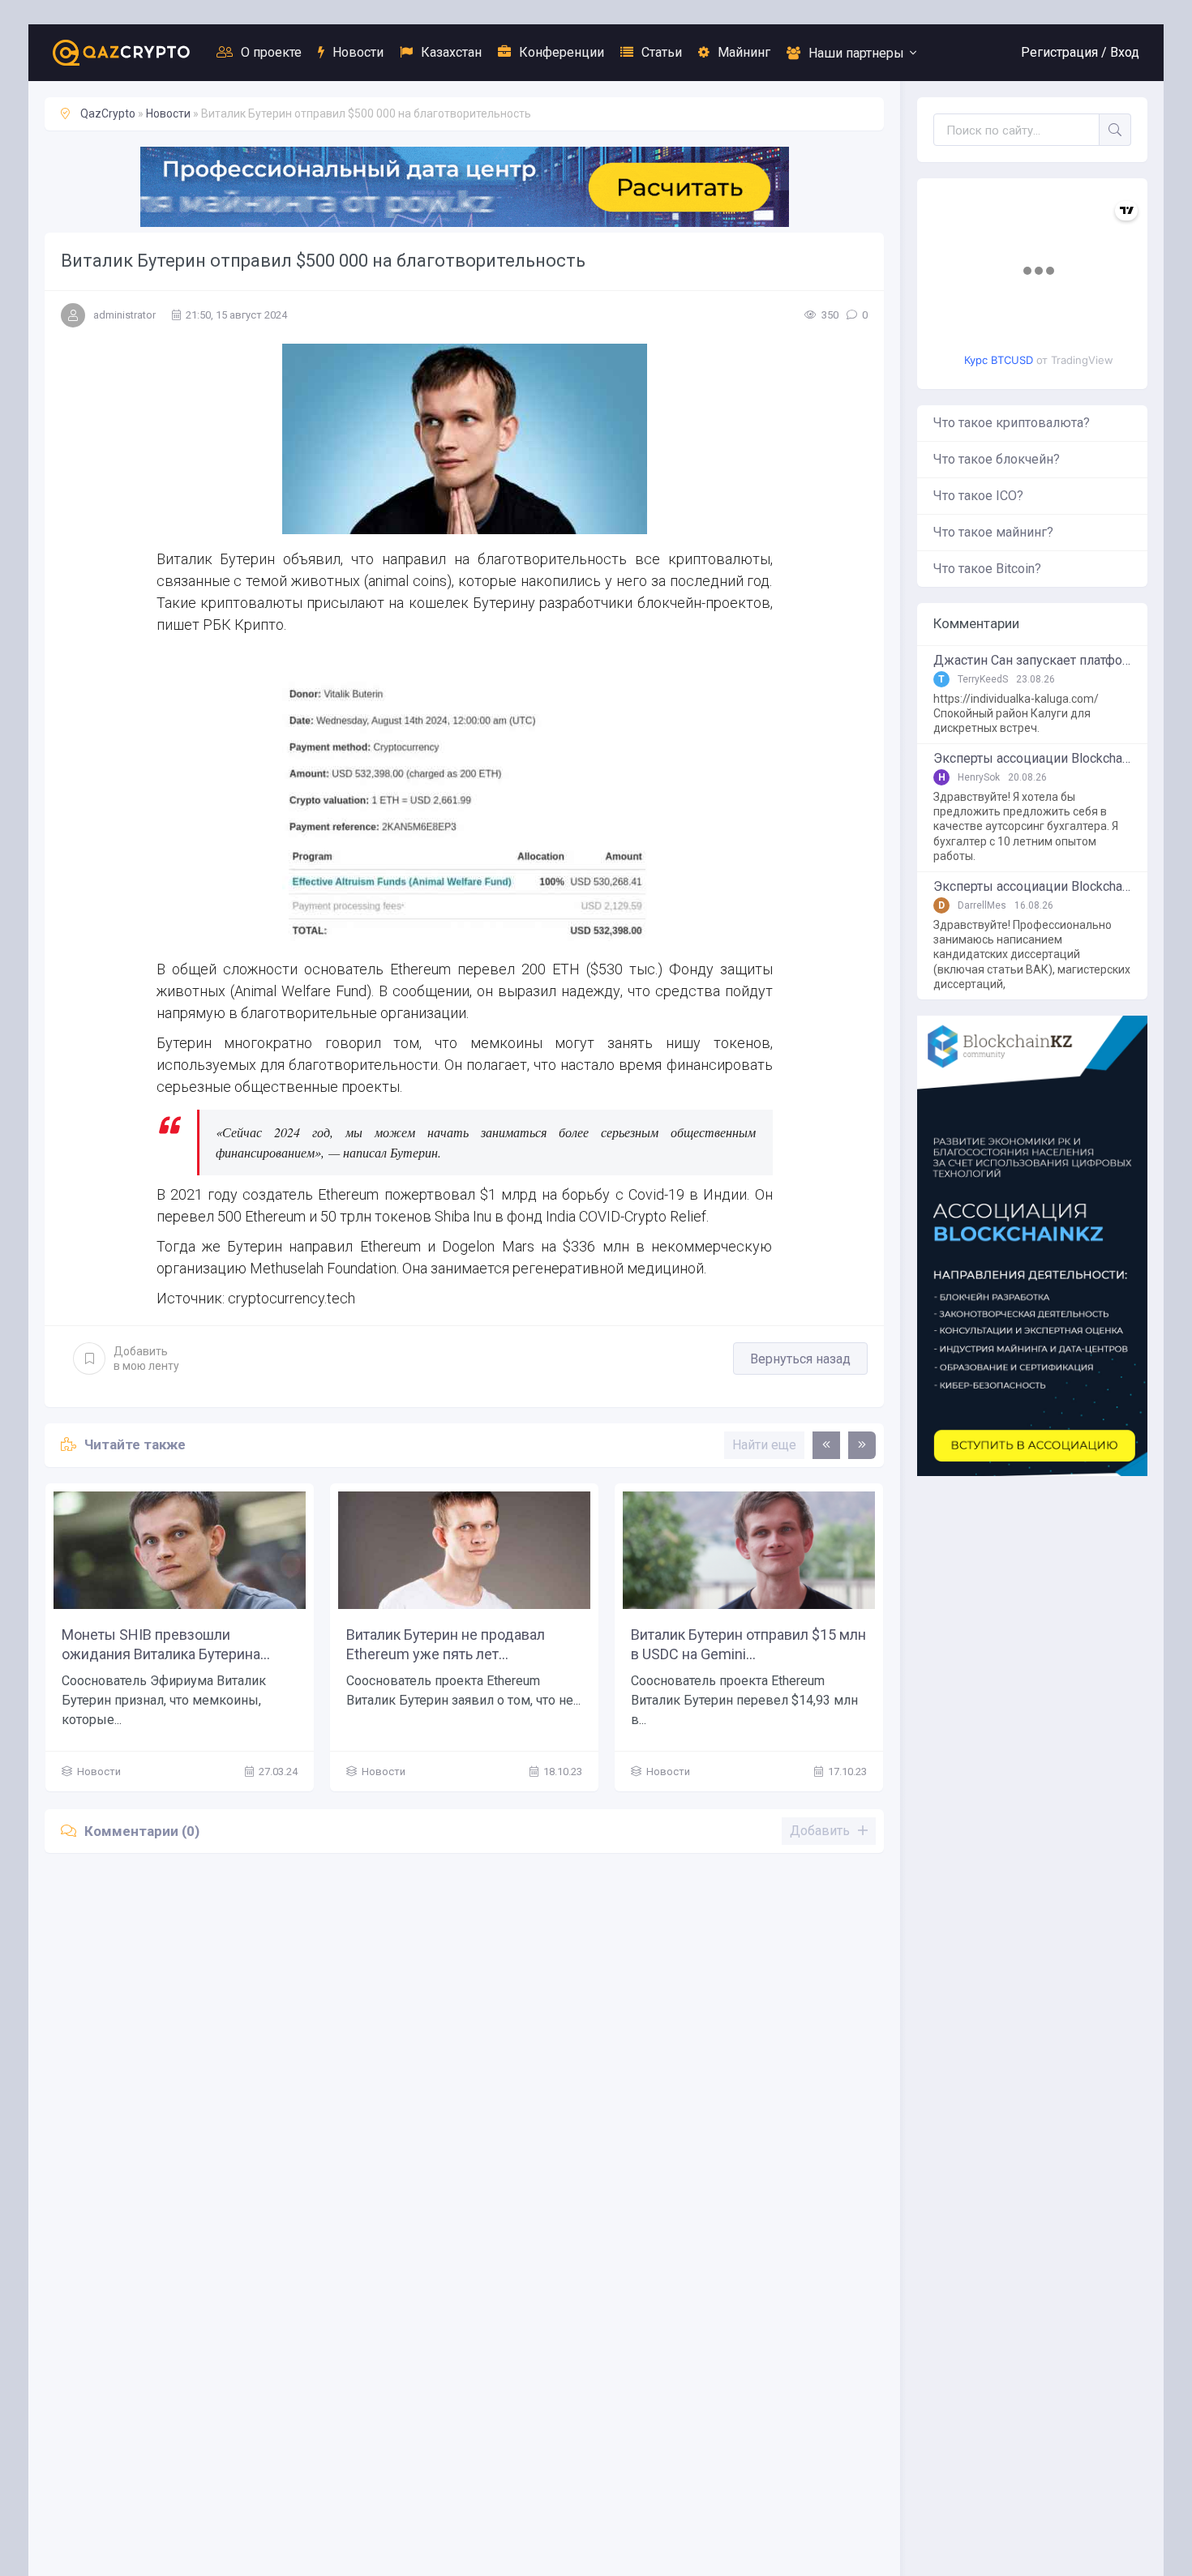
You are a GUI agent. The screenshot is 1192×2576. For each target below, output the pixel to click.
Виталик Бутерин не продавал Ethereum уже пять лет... (446, 1644)
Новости (358, 52)
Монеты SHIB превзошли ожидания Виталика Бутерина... (166, 1644)
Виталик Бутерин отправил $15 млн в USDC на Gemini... (748, 1644)
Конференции (562, 52)
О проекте (271, 52)
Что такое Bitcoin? (987, 569)
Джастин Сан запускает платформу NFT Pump (1032, 661)
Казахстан (451, 52)
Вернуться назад (800, 1359)
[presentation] (826, 1445)
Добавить (146, 1359)
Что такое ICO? (978, 496)
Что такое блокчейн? (997, 459)
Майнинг (744, 52)
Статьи (662, 52)
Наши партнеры (856, 53)
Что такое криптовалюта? (1012, 423)
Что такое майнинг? (993, 532)
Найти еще (764, 1445)
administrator (124, 315)
